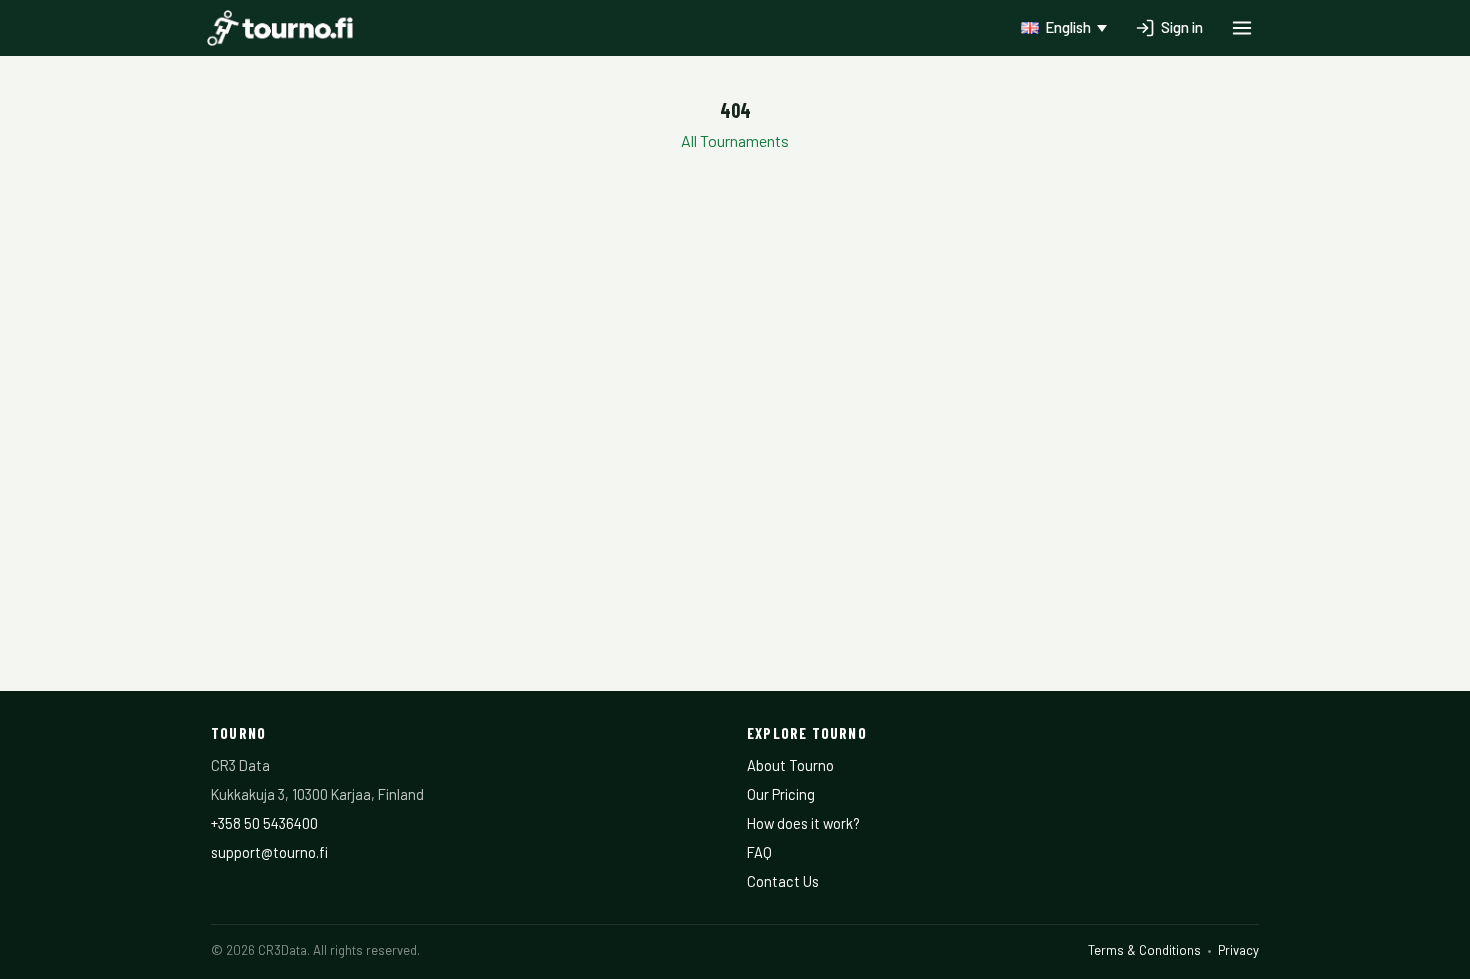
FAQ (759, 852)
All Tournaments (735, 140)
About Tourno (790, 765)
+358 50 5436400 (264, 823)
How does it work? (803, 823)
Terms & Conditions (1144, 950)
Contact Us (783, 881)
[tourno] (280, 28)
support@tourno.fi (269, 852)
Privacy (1238, 950)
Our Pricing (781, 794)
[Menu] (1242, 28)
